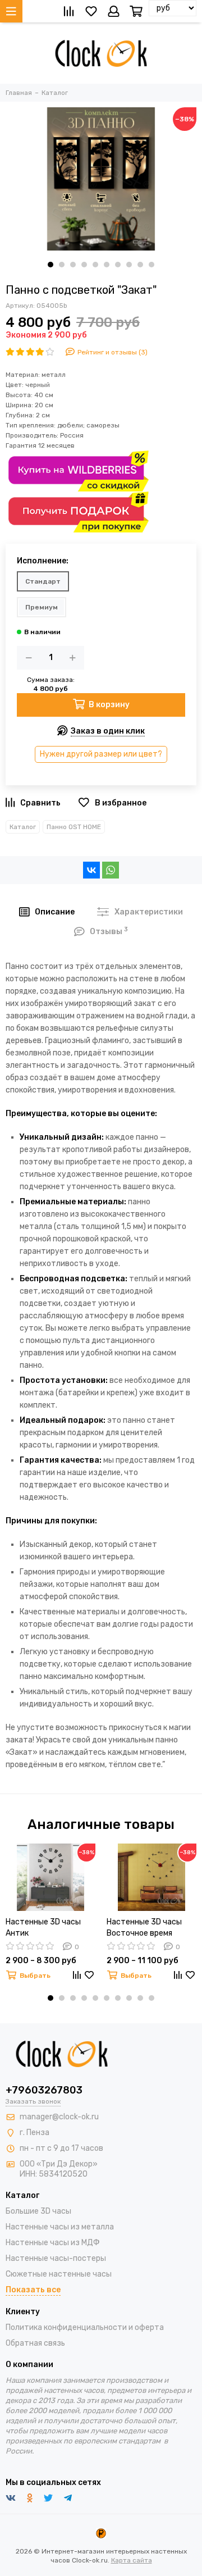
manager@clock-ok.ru (59, 2117)
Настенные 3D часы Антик (43, 1928)
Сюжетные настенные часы (59, 2274)
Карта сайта (132, 2560)
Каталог (23, 827)
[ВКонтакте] (91, 870)
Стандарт (43, 581)
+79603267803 (44, 2090)
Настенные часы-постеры (56, 2258)
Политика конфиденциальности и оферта (85, 2327)
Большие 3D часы (38, 2211)
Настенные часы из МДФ (53, 2243)
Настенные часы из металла (60, 2227)
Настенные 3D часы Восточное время (144, 1928)
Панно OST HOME (74, 827)
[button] (50, 265)
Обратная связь (35, 2343)
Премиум (42, 607)
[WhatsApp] (111, 870)
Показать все (33, 2290)
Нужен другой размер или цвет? (101, 754)
